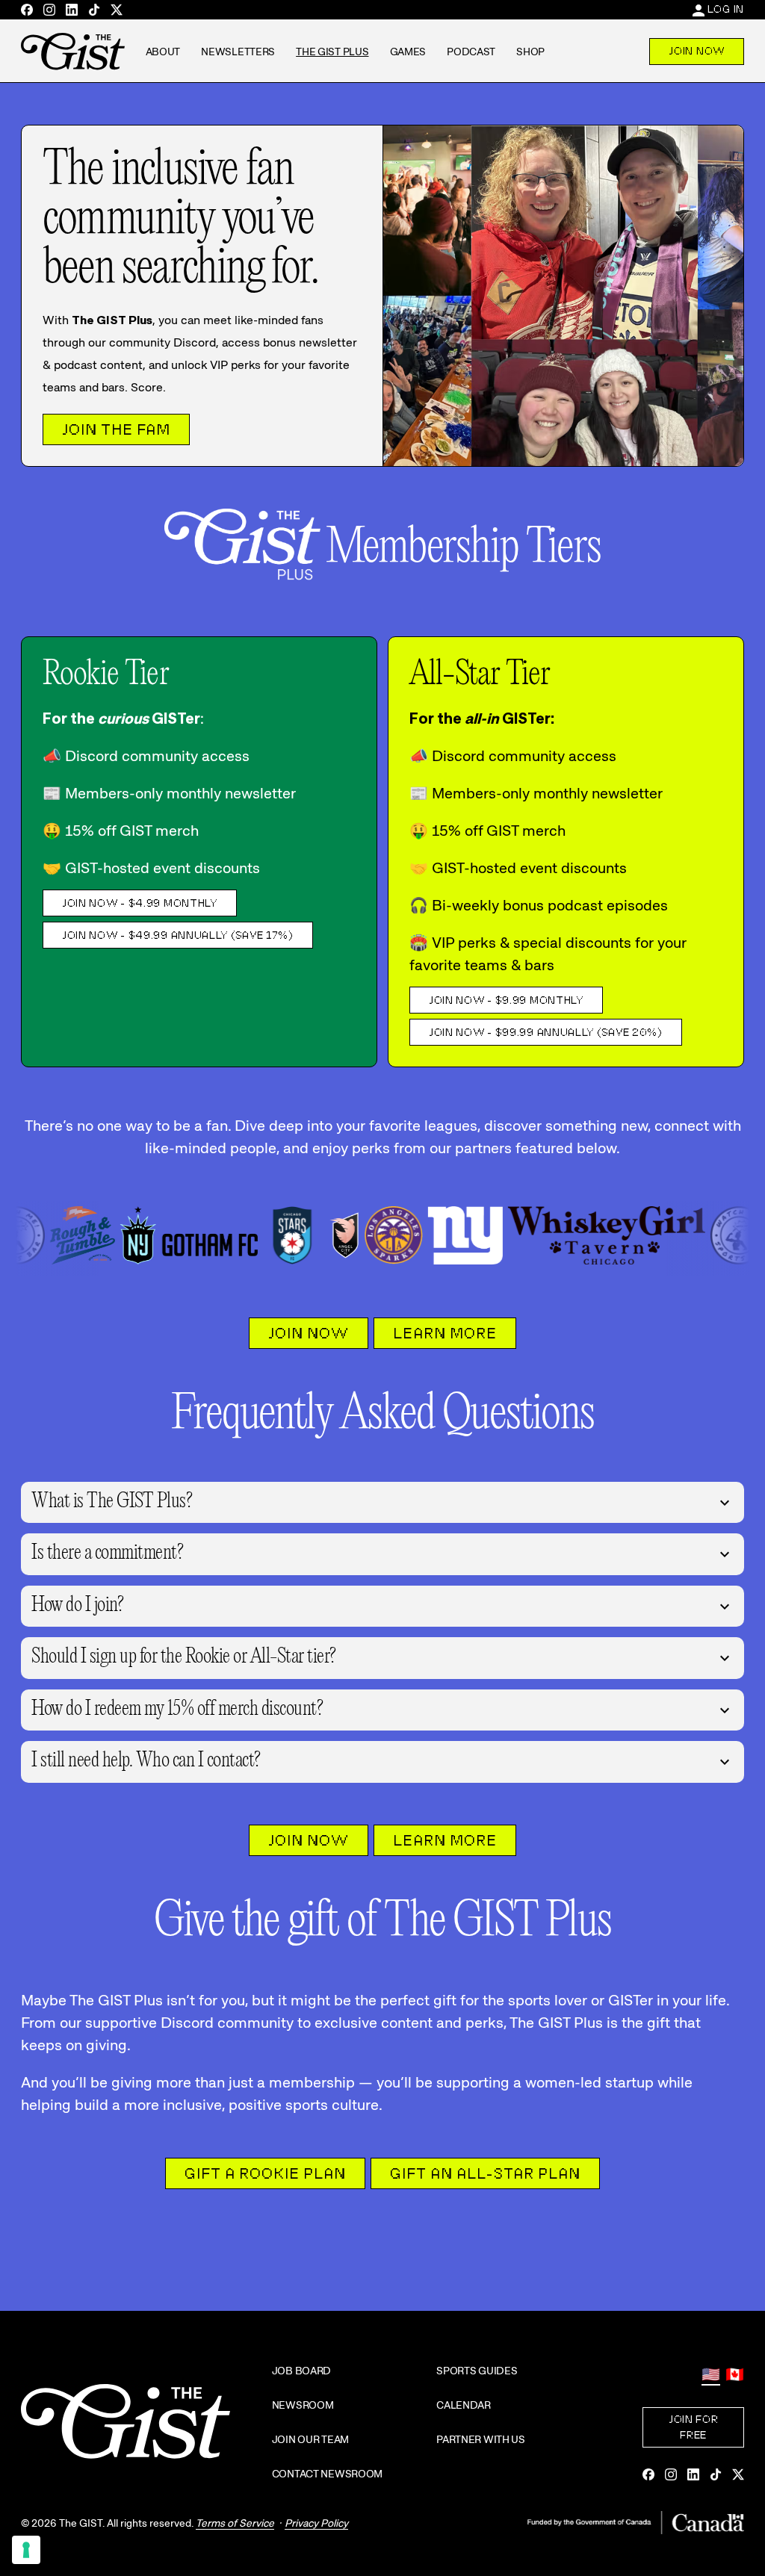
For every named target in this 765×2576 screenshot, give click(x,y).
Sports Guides (477, 2371)
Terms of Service (235, 2523)
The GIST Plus (332, 52)
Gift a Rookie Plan (265, 2173)
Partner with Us (481, 2439)
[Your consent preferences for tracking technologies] (26, 2550)
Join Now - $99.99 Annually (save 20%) (546, 1032)
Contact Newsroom (328, 2474)
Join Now (697, 51)
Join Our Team (310, 2439)
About (163, 52)
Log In (726, 9)
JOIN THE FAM (116, 429)
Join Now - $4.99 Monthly (140, 903)
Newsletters (238, 52)
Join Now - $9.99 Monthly (506, 1000)
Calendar (464, 2405)
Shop (530, 52)
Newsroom (303, 2405)
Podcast (471, 52)
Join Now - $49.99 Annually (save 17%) (178, 935)
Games (408, 52)
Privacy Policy (316, 2523)
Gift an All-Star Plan (485, 2173)
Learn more (445, 1333)
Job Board (301, 2371)
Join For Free (694, 2427)
